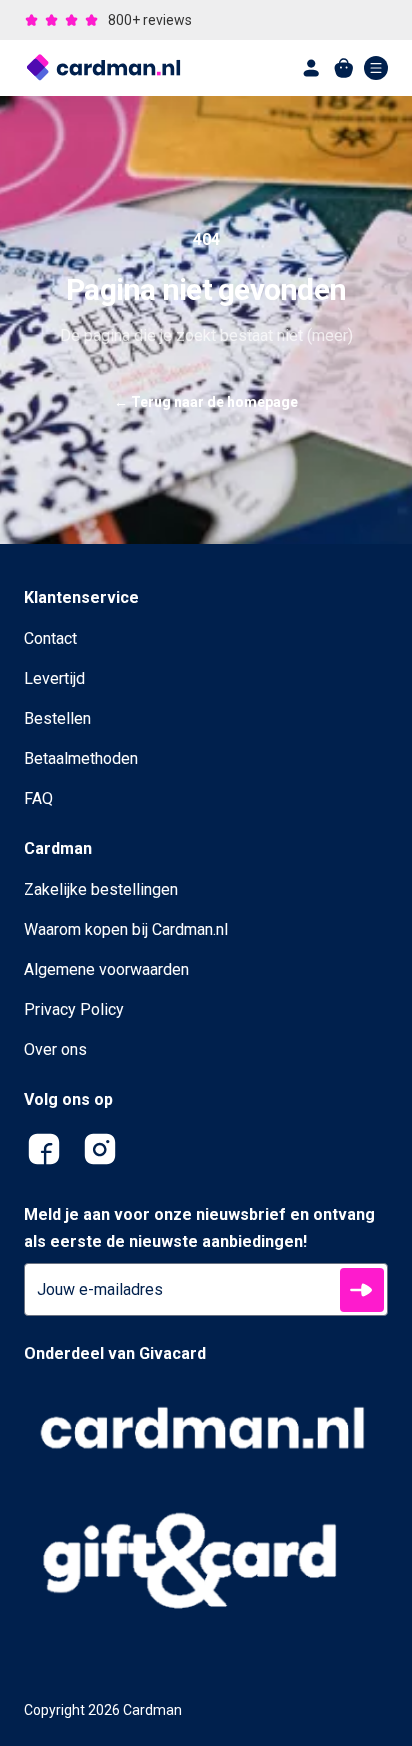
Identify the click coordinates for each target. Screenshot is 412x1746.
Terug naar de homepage (206, 402)
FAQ (38, 798)
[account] (312, 68)
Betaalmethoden (81, 758)
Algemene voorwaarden (106, 969)
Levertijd (54, 678)
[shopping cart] (344, 68)
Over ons (55, 1049)
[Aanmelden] (362, 1290)
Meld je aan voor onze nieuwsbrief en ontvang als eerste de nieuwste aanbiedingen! (199, 1228)
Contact (50, 638)
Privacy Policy (74, 1009)
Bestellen (57, 718)
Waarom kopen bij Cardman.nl (126, 929)
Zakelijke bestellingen (101, 889)
